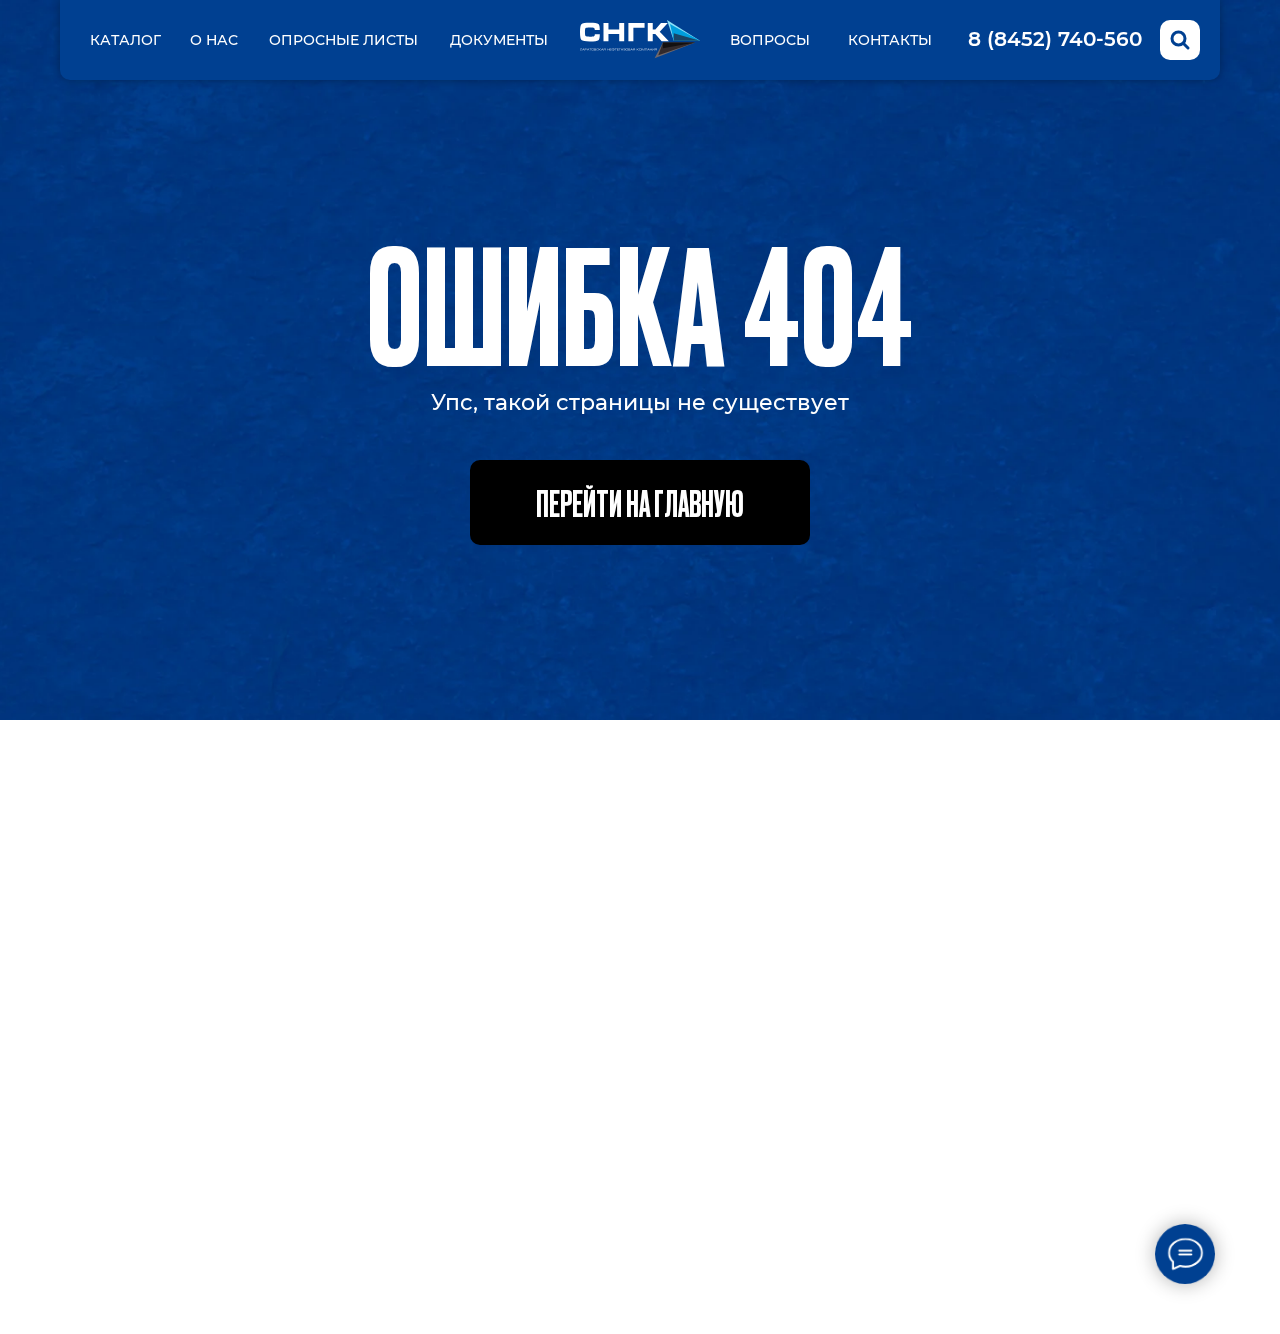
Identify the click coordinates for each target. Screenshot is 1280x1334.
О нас (214, 40)
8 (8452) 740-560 (1055, 39)
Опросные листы (343, 40)
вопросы (770, 40)
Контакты (890, 40)
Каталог (125, 40)
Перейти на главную (640, 502)
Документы (499, 40)
